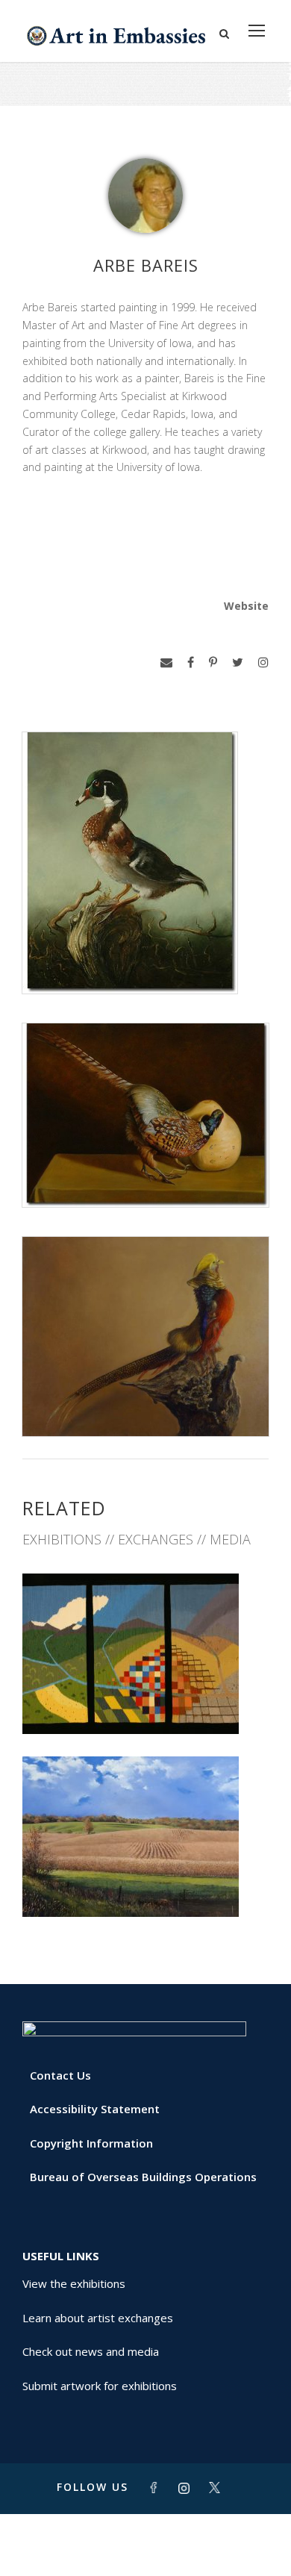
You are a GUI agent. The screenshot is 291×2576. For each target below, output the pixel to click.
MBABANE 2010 (145, 1701)
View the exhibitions (74, 2283)
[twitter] (238, 662)
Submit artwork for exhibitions (100, 2386)
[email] (166, 662)
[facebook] (191, 662)
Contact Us (60, 2075)
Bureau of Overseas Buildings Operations (143, 2177)
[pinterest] (213, 662)
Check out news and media (91, 2351)
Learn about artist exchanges (98, 2318)
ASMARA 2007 (145, 1884)
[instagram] (263, 662)
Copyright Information (91, 2143)
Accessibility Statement (95, 2109)
